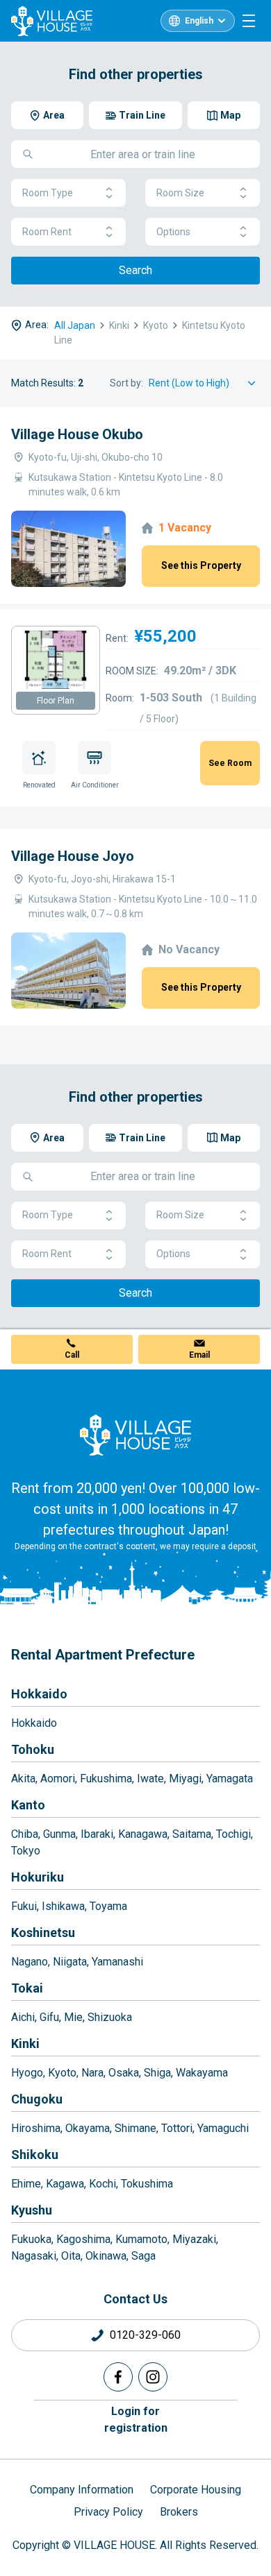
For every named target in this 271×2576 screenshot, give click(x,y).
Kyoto (62, 2073)
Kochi (102, 2184)
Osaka (124, 2073)
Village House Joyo (73, 856)
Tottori (177, 2128)
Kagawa (65, 2184)
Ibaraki (97, 1834)
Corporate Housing (196, 2490)
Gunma (59, 1834)
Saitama (192, 1834)
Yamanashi (117, 1962)
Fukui (24, 1906)
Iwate (150, 1779)
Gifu (49, 2017)
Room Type (48, 193)
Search (135, 270)
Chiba (25, 1834)
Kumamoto (141, 2239)
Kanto (28, 1805)
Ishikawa (63, 1906)
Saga (143, 2256)
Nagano (30, 1962)
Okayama (88, 2128)
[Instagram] (153, 2377)
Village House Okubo (77, 434)
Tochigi (233, 1834)
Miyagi (185, 1779)
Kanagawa (143, 1834)
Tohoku (33, 1749)
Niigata (70, 1962)
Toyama (108, 1906)
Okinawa (106, 2256)
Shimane (135, 2128)
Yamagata (230, 1779)
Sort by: (126, 383)
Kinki (25, 2044)
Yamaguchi (223, 2128)
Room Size (180, 193)
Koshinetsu (43, 1933)
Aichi (23, 2017)
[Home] (135, 1435)
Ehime (26, 2184)
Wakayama (202, 2073)
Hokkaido (39, 1694)
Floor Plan (56, 701)
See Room (230, 763)
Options (173, 232)
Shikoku (35, 2155)
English (199, 21)
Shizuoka (110, 2017)
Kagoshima (83, 2239)
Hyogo (27, 2073)
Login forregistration (136, 2420)
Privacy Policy (108, 2512)
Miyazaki (194, 2239)
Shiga (157, 2073)
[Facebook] (118, 2377)
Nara (92, 2073)
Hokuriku (38, 1877)
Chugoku (37, 2099)
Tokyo (26, 1851)
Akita (23, 1779)
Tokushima (147, 2184)
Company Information (82, 2490)
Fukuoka (31, 2239)
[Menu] (249, 21)
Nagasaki (34, 2256)
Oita (71, 2256)
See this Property (201, 565)
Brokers (179, 2512)
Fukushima (106, 1779)
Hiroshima (36, 2128)
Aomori (58, 1779)
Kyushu (32, 2210)
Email (199, 1355)
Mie (73, 2017)
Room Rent (47, 232)
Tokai (27, 1988)
